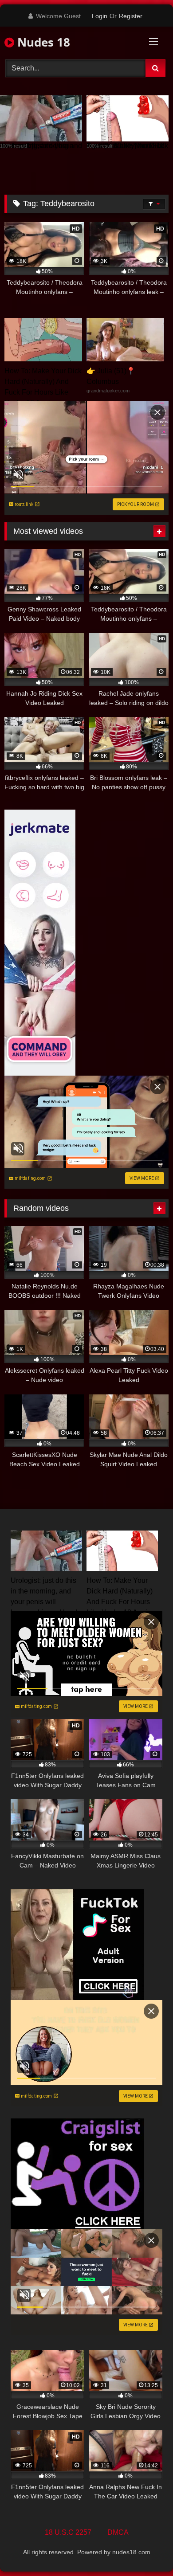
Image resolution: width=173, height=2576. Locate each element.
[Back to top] (145, 2550)
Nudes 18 (42, 42)
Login (100, 16)
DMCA (118, 2532)
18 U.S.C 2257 (68, 2532)
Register (131, 16)
